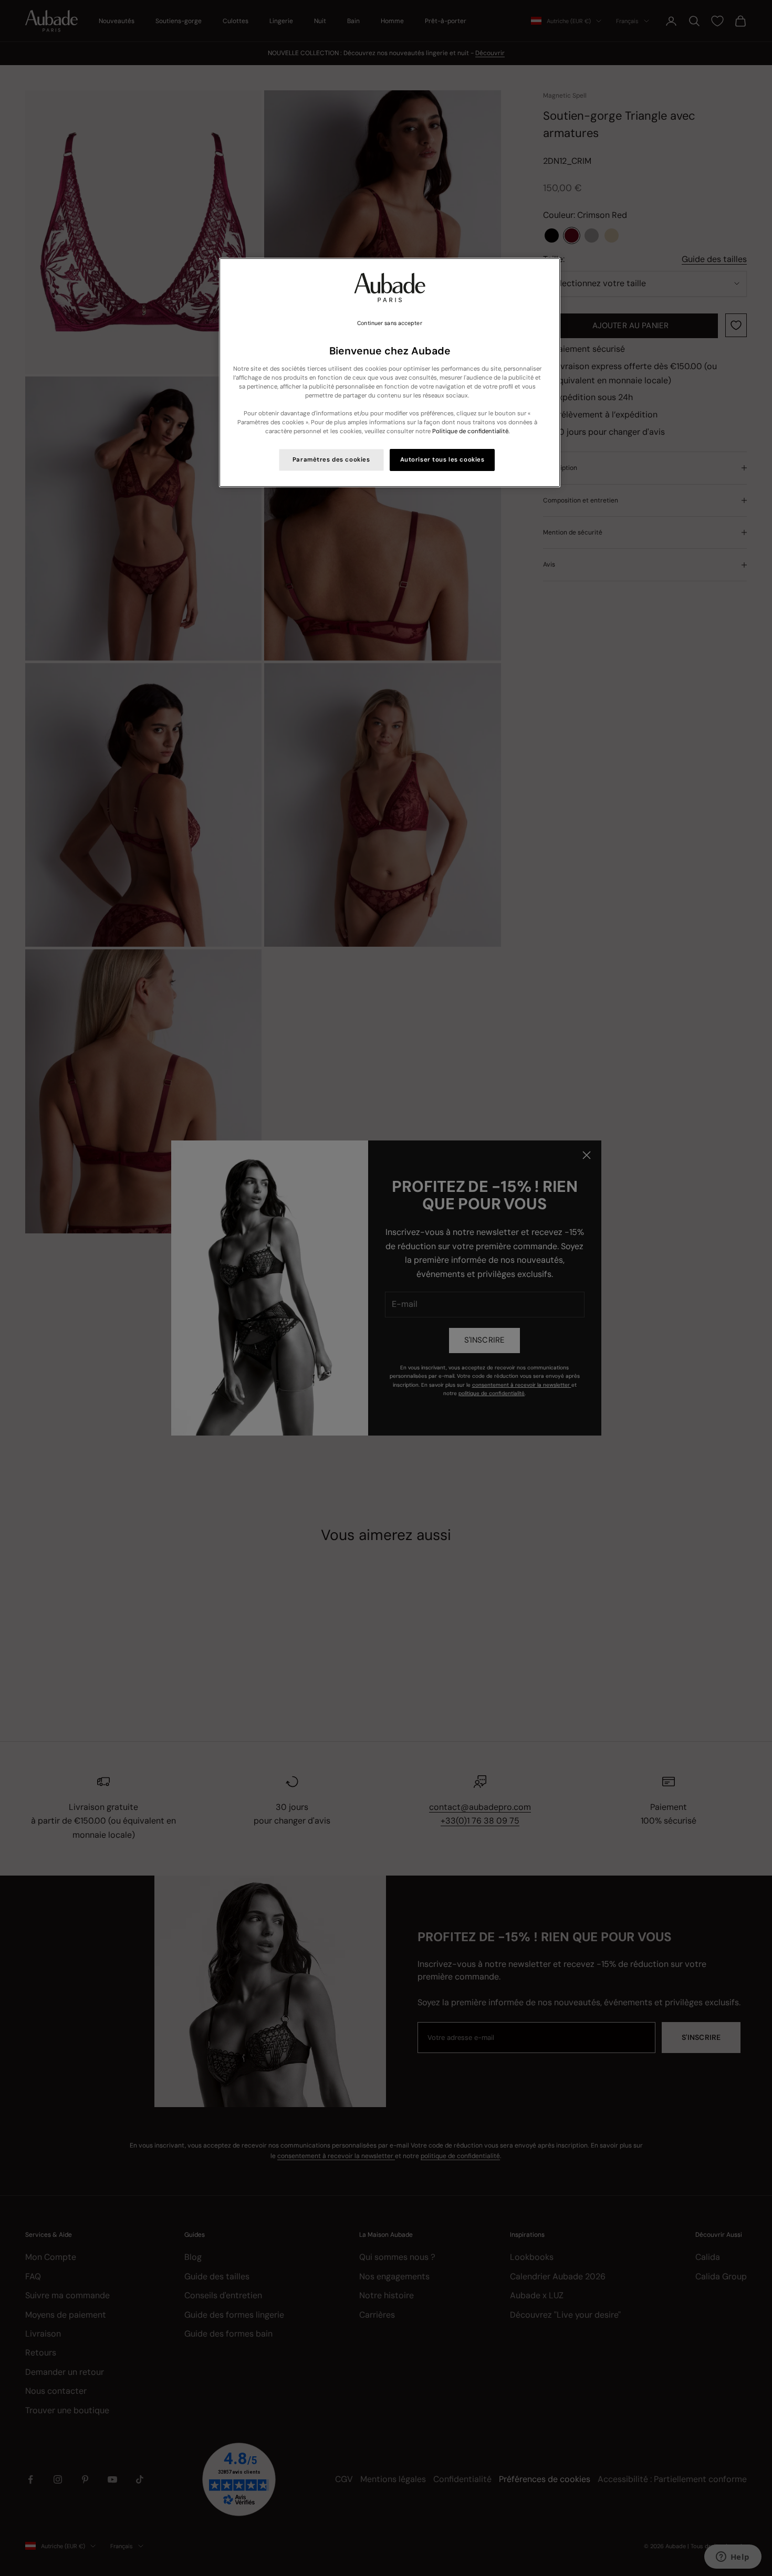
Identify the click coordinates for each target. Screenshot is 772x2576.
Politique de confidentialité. (471, 431)
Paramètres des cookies (331, 460)
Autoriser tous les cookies (442, 460)
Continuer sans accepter (389, 323)
